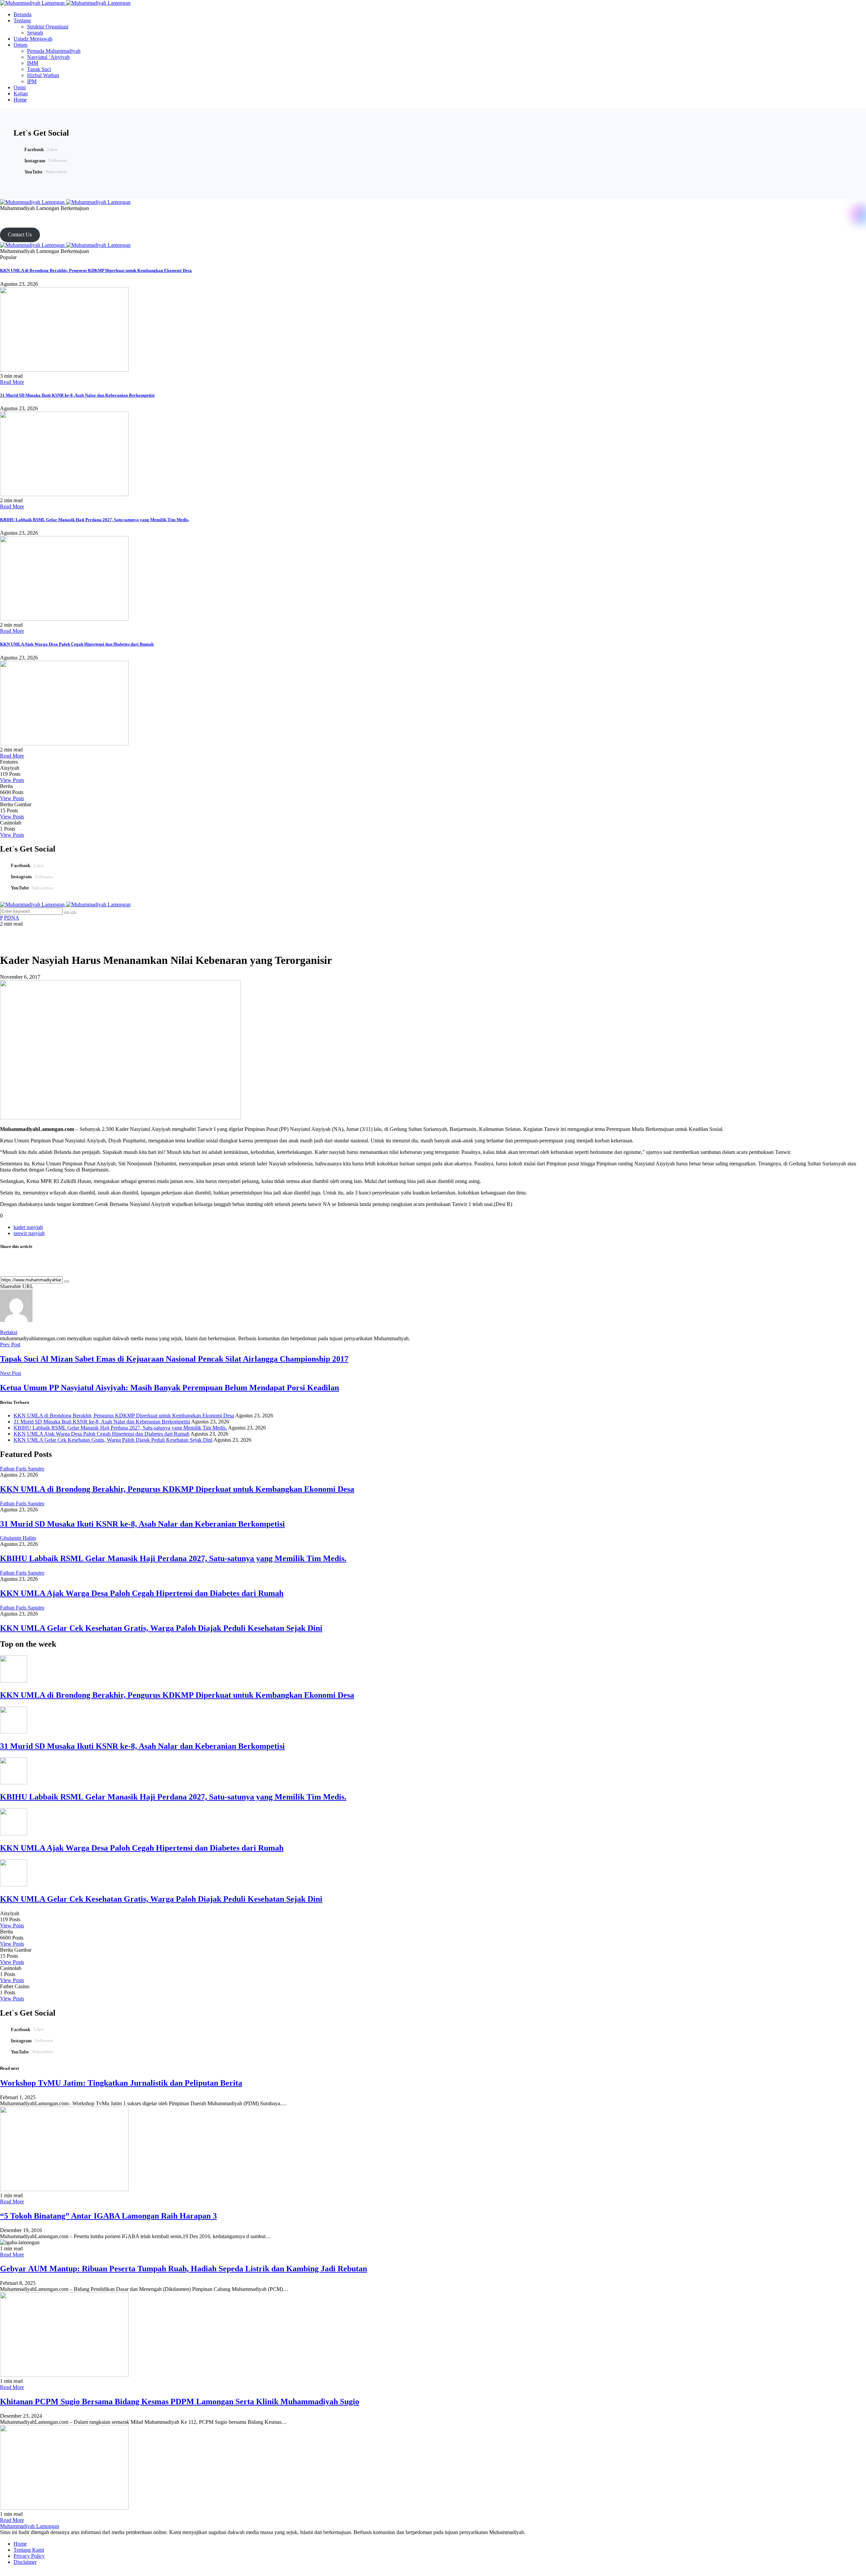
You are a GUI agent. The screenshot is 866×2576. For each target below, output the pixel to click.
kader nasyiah (28, 1227)
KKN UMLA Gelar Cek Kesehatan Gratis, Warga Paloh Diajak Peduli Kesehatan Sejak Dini (113, 1440)
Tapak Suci (39, 69)
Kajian (21, 94)
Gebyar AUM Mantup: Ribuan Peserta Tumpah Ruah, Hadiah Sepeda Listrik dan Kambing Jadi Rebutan (184, 2269)
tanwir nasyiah (29, 1233)
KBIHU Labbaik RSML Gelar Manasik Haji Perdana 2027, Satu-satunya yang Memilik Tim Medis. (95, 520)
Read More (12, 382)
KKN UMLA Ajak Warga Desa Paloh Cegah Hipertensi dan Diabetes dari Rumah (77, 644)
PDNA (12, 918)
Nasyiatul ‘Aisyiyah (48, 57)
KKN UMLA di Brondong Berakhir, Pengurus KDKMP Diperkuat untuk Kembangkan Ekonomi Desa (96, 270)
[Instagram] (10, 214)
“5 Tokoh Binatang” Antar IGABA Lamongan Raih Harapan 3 (108, 2216)
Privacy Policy (29, 2556)
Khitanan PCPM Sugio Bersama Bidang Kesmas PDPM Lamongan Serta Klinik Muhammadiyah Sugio (180, 2401)
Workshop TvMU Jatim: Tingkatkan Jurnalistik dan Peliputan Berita (121, 2083)
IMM (33, 63)
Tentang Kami (29, 2550)
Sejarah (35, 33)
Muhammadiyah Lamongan (30, 2526)
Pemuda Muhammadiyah (54, 51)
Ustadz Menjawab (33, 39)
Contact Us (20, 235)
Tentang (22, 20)
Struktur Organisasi (48, 27)
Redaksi (9, 1332)
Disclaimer (25, 2562)
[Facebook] (2, 214)
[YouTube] (18, 214)
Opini (20, 87)
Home (20, 100)
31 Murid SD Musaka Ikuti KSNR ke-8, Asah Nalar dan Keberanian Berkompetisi (77, 395)
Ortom (20, 45)
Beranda (22, 14)
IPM (32, 81)
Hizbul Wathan (43, 75)
